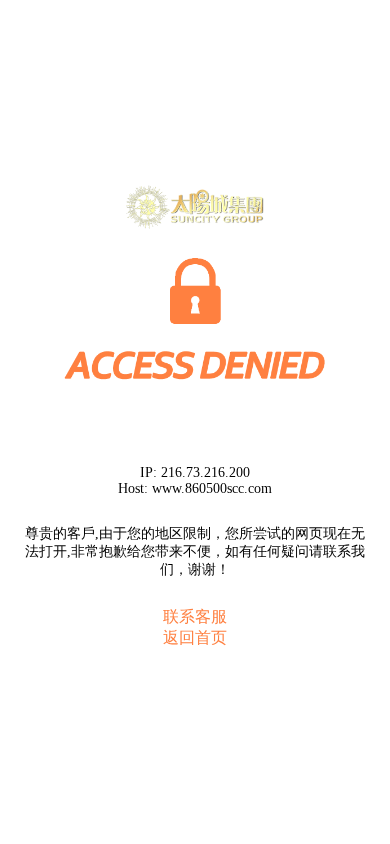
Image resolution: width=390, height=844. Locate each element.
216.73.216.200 (205, 472)
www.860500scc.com (212, 488)
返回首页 (195, 637)
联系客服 (195, 616)
